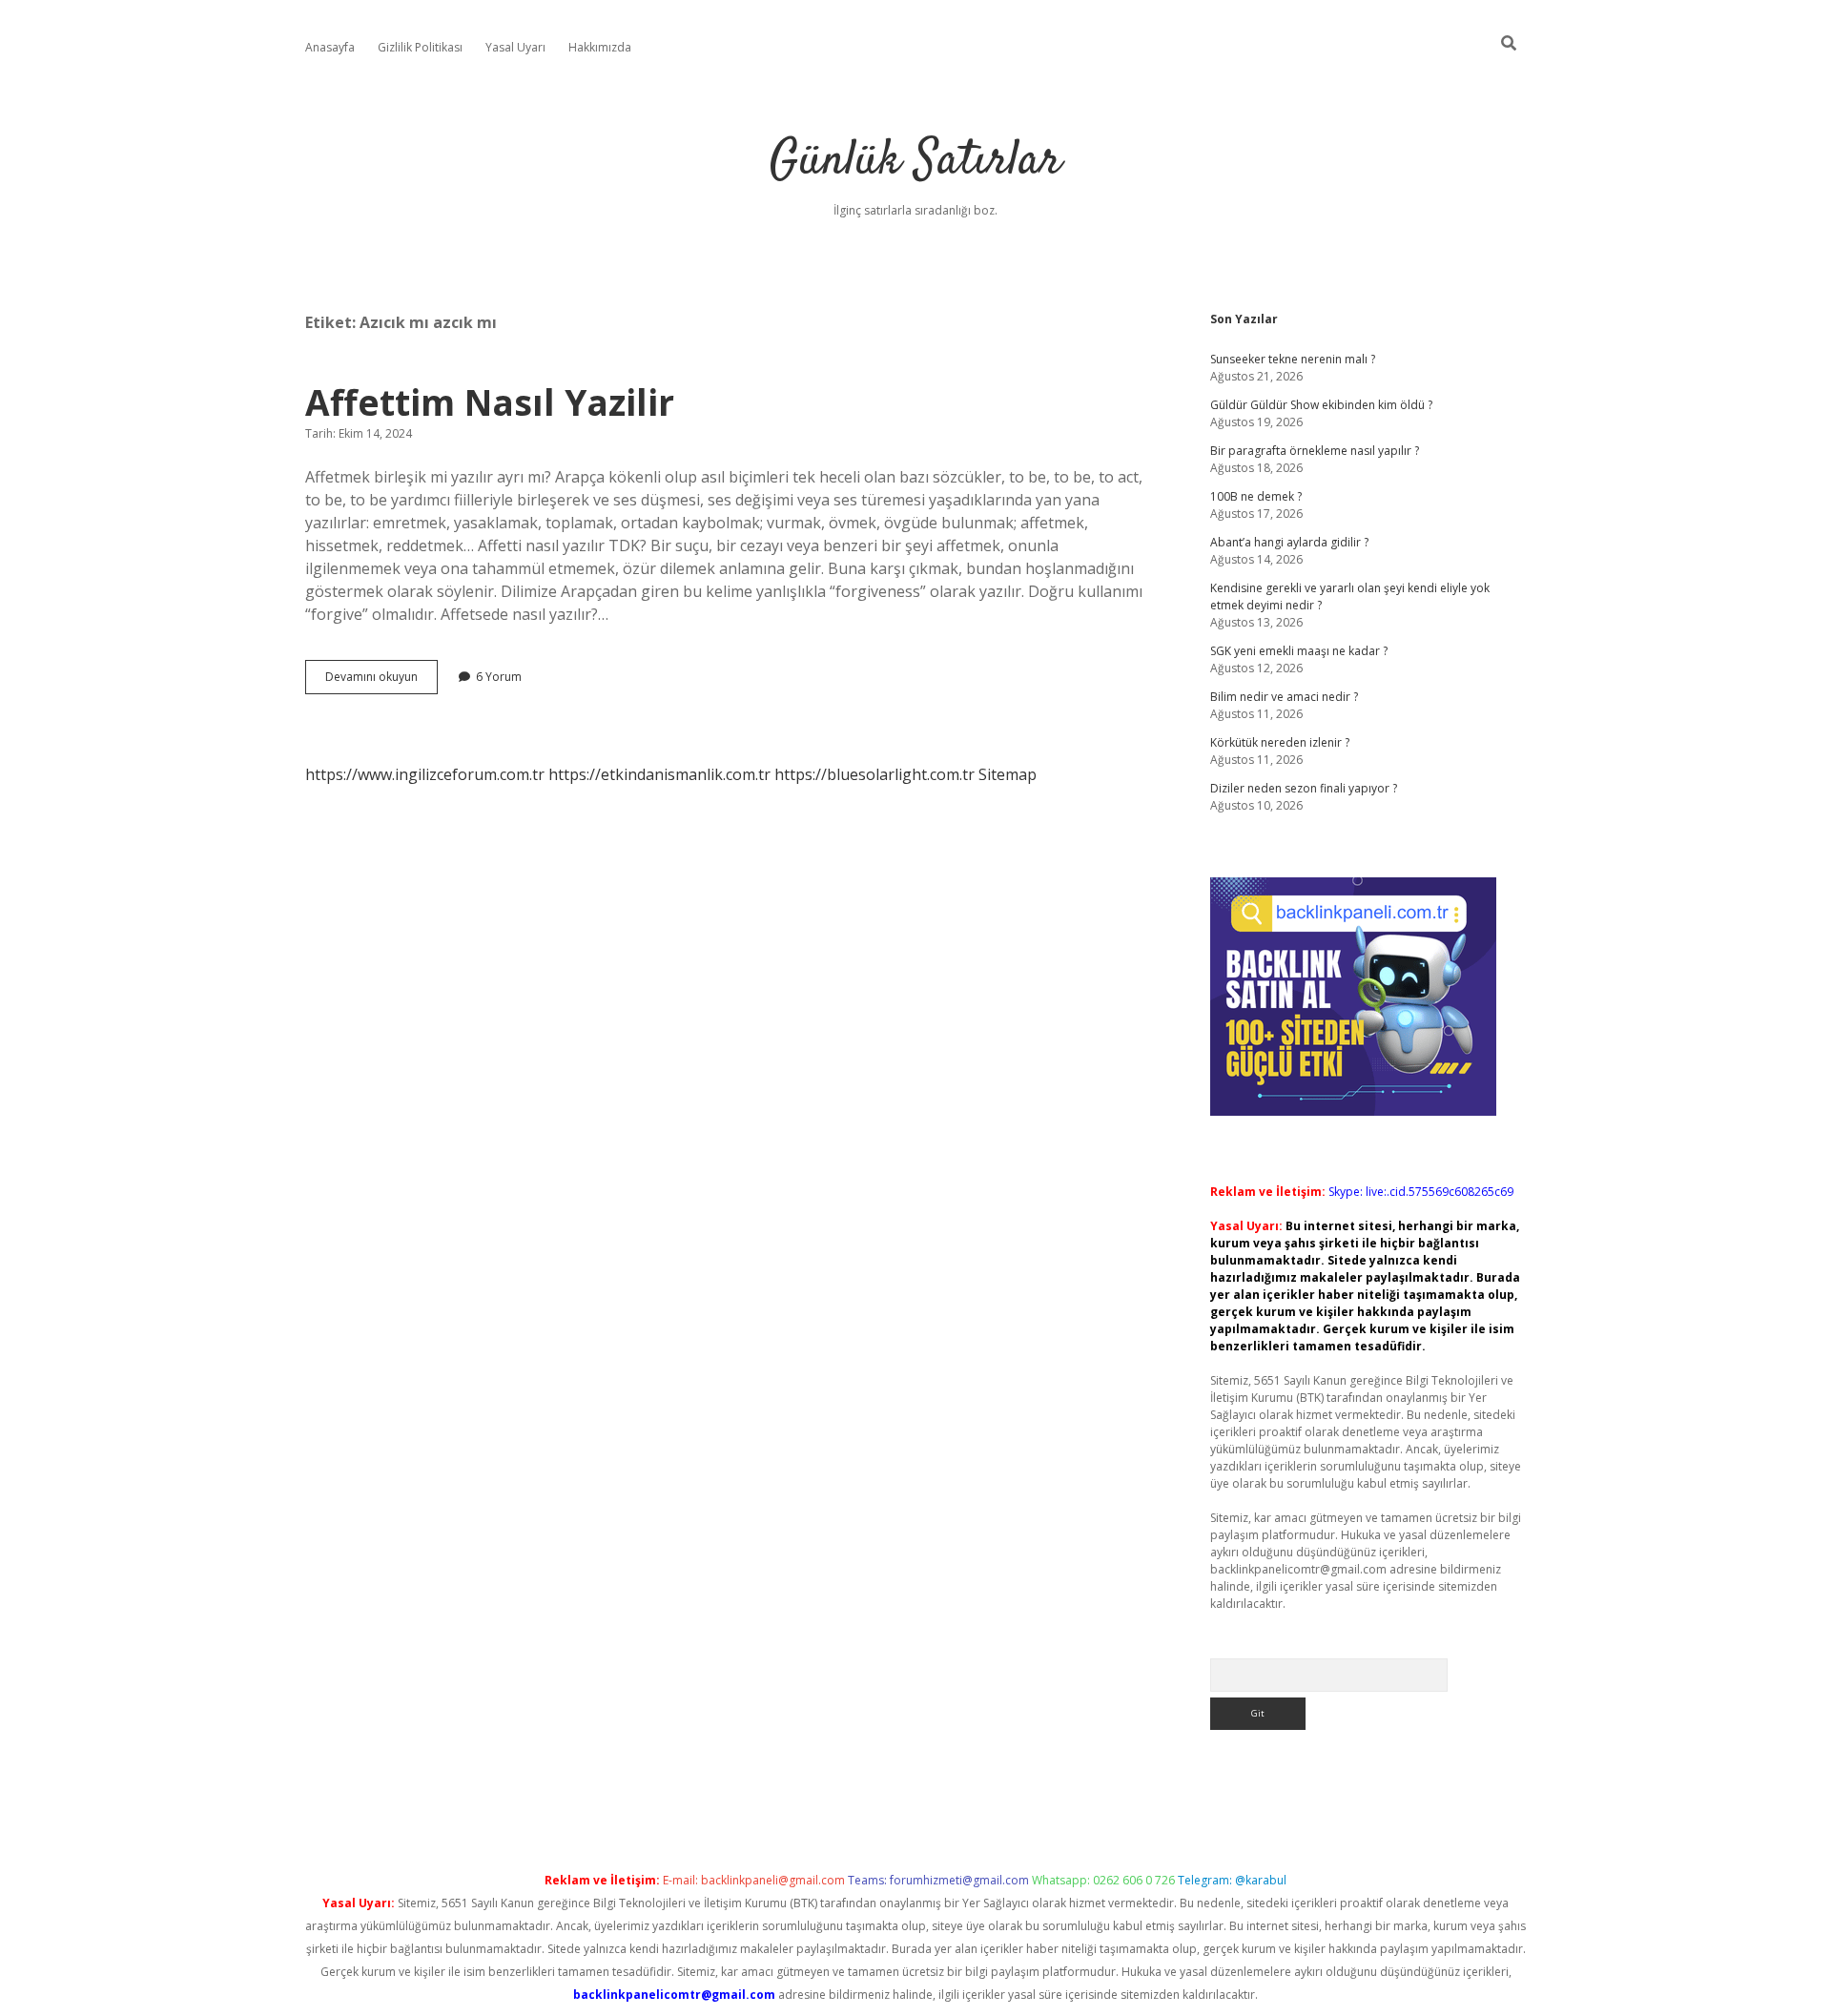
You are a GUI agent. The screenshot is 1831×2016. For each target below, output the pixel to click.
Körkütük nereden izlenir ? (1280, 742)
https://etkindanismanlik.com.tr (659, 774)
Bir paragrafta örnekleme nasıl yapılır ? (1315, 451)
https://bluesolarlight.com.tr (874, 774)
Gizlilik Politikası (420, 47)
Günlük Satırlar (915, 162)
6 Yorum (499, 677)
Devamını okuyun (381, 681)
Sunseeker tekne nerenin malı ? (1293, 359)
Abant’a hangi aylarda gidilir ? (1289, 542)
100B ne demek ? (1256, 496)
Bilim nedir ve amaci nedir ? (1284, 697)
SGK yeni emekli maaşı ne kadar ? (1299, 651)
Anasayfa (330, 47)
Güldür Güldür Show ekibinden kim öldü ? (1321, 405)
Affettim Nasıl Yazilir (490, 402)
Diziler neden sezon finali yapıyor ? (1304, 788)
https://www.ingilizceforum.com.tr (425, 774)
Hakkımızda (600, 47)
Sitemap (1008, 774)
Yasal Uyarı (515, 47)
